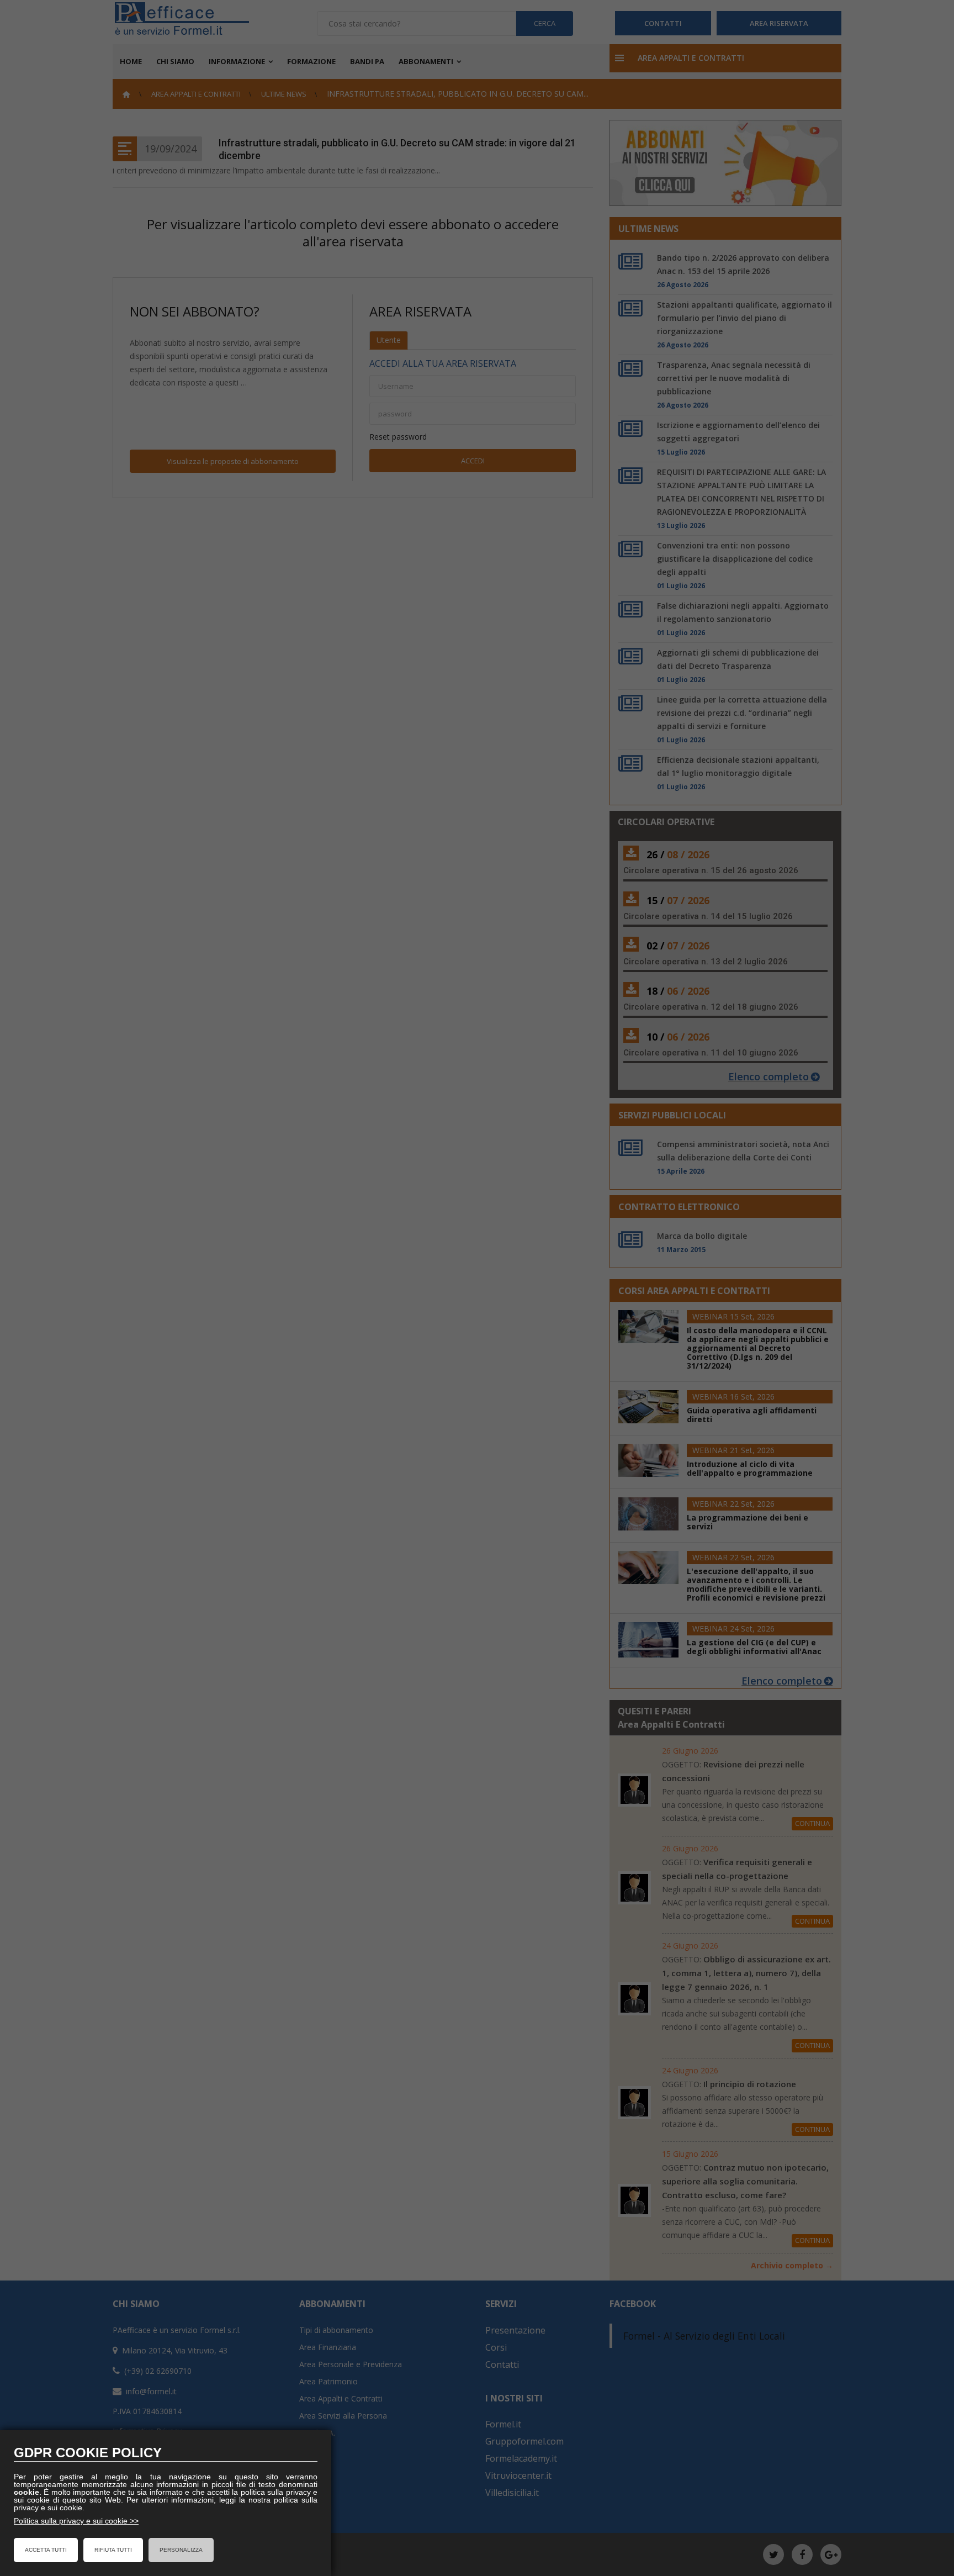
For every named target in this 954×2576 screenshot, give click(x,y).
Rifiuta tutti (113, 2550)
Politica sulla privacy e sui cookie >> (76, 2521)
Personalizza (181, 2550)
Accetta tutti (46, 2550)
